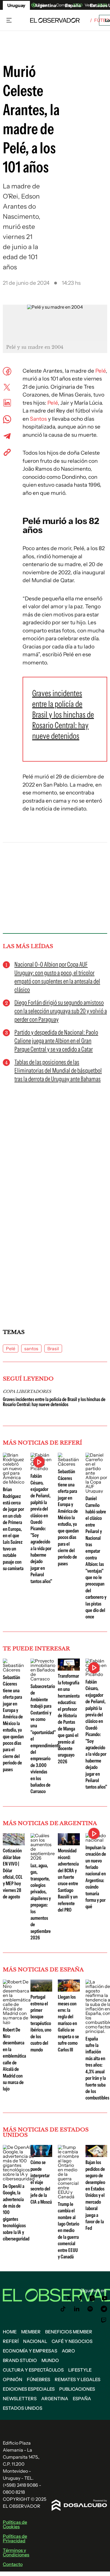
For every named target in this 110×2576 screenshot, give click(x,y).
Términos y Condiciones (16, 2552)
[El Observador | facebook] (80, 2298)
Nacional (35, 2341)
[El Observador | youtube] (104, 2298)
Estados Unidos (23, 2408)
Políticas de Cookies (15, 2524)
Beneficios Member (69, 2332)
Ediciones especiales (29, 2389)
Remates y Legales (78, 2379)
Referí (11, 2341)
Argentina (55, 2399)
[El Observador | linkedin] (77, 2309)
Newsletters (20, 2399)
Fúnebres (38, 2379)
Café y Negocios (72, 2341)
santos (31, 1349)
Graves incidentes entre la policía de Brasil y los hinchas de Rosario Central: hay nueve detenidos (54, 1402)
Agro (68, 2351)
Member (31, 2332)
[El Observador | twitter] (69, 2298)
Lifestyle (80, 2370)
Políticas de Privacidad (15, 2538)
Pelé (101, 371)
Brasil (53, 1349)
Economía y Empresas (30, 2351)
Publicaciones (77, 2389)
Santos (38, 419)
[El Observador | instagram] (92, 2298)
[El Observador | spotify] (90, 2309)
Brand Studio (20, 2360)
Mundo (50, 2360)
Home (10, 2332)
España (82, 2399)
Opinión (13, 2379)
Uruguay (16, 5)
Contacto (13, 2564)
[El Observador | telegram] (104, 2309)
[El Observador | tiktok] (63, 2309)
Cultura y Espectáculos (33, 2370)
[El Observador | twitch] (104, 2320)
